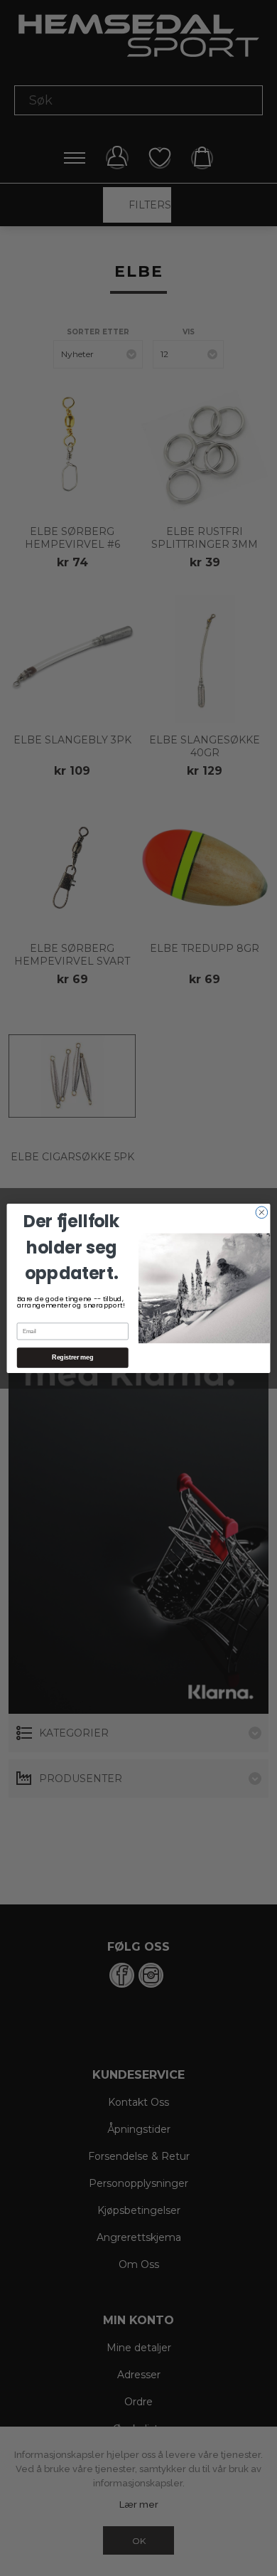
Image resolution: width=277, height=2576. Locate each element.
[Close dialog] (262, 1212)
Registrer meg (72, 1357)
